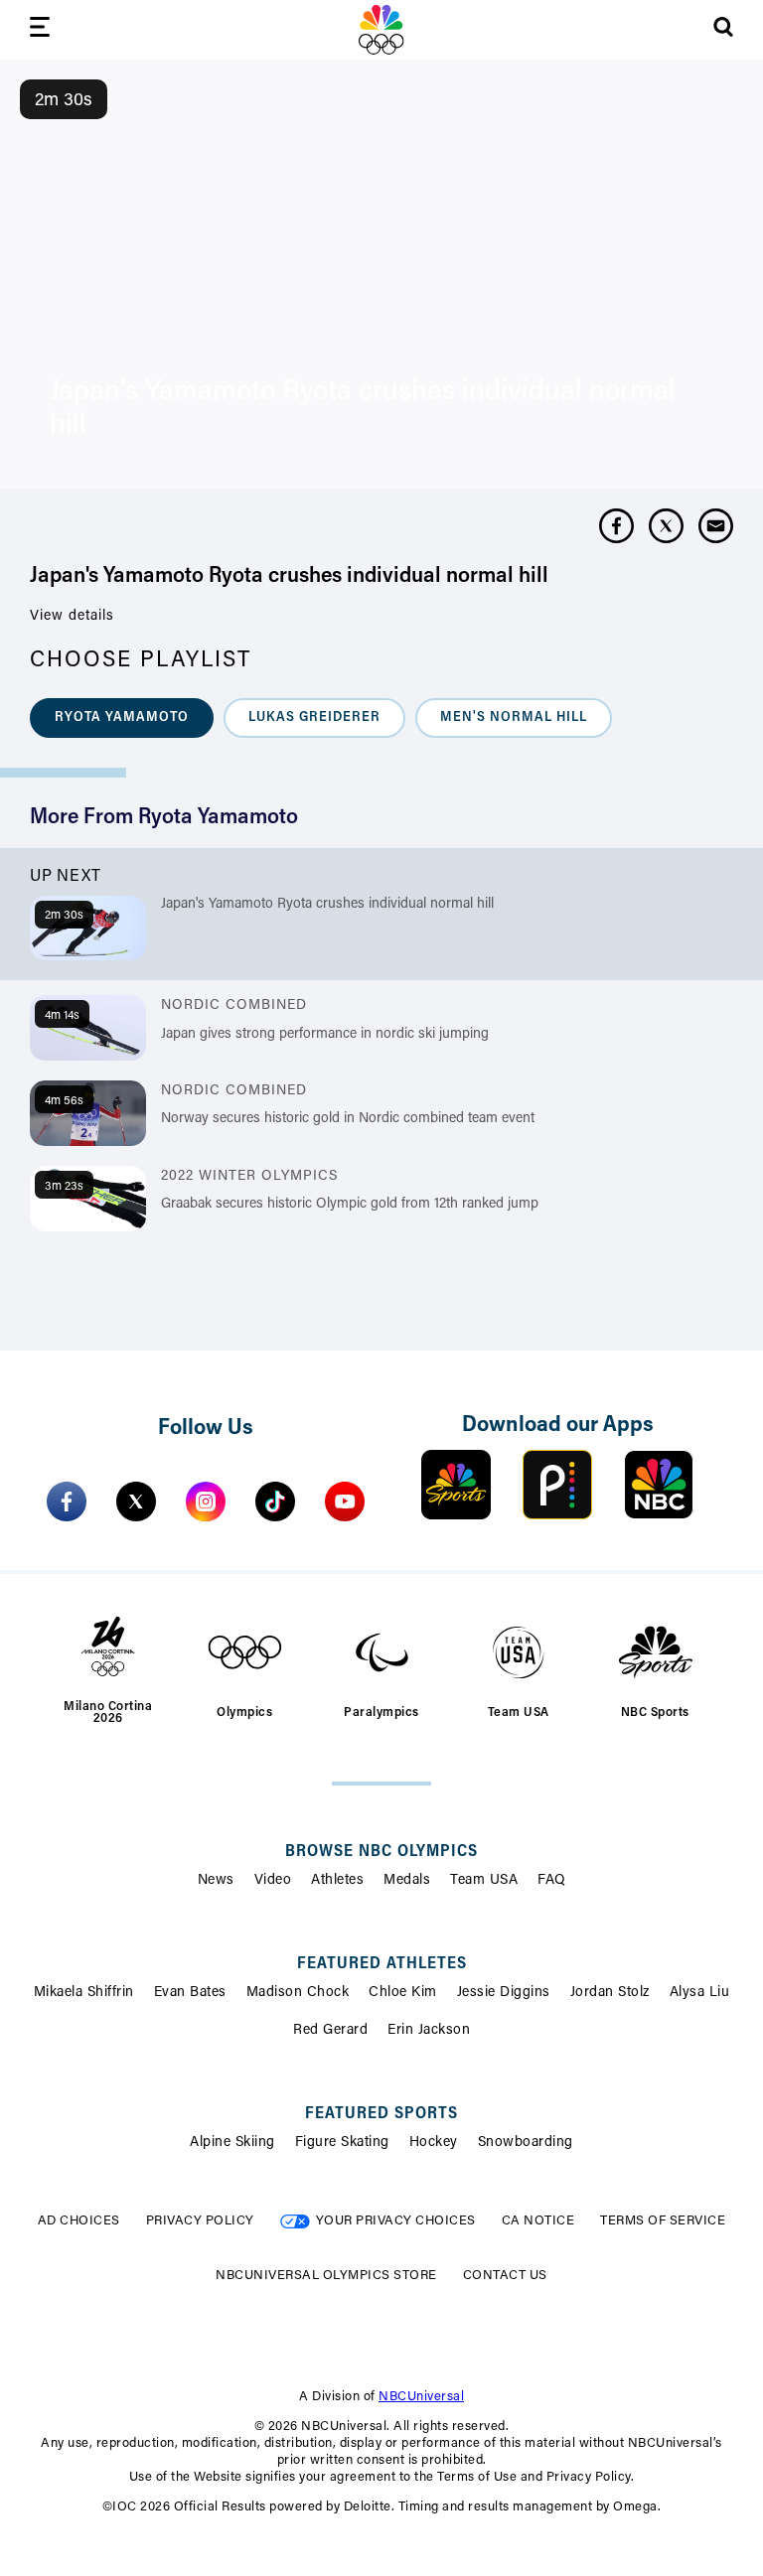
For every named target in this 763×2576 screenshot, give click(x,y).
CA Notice (538, 2221)
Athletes (337, 1881)
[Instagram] (206, 1502)
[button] (122, 718)
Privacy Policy (200, 2221)
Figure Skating (342, 2143)
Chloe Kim (403, 1993)
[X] (136, 1502)
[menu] (40, 30)
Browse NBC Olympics (381, 1852)
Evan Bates (190, 1993)
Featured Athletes (382, 1964)
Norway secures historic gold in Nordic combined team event (348, 1119)
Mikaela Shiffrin (84, 1993)
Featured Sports (381, 2114)
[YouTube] (345, 1502)
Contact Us (505, 2276)
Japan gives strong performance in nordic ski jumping (325, 1035)
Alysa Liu (700, 1993)
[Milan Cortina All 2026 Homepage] (381, 30)
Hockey (434, 2143)
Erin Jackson (429, 2031)
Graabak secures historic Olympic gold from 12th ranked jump (350, 1205)
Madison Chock (298, 1993)
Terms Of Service (663, 2221)
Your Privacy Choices (396, 2221)
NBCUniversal (421, 2397)
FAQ (552, 1881)
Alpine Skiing (232, 2143)
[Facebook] (67, 1502)
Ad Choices (79, 2221)
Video (273, 1881)
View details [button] (72, 617)
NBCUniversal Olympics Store (326, 2276)
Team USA (484, 1881)
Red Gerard (330, 2031)
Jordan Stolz (610, 1993)
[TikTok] (275, 1502)
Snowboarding (526, 2143)
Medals (407, 1881)
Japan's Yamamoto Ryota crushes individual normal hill (327, 905)
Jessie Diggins (504, 1993)
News (216, 1881)
